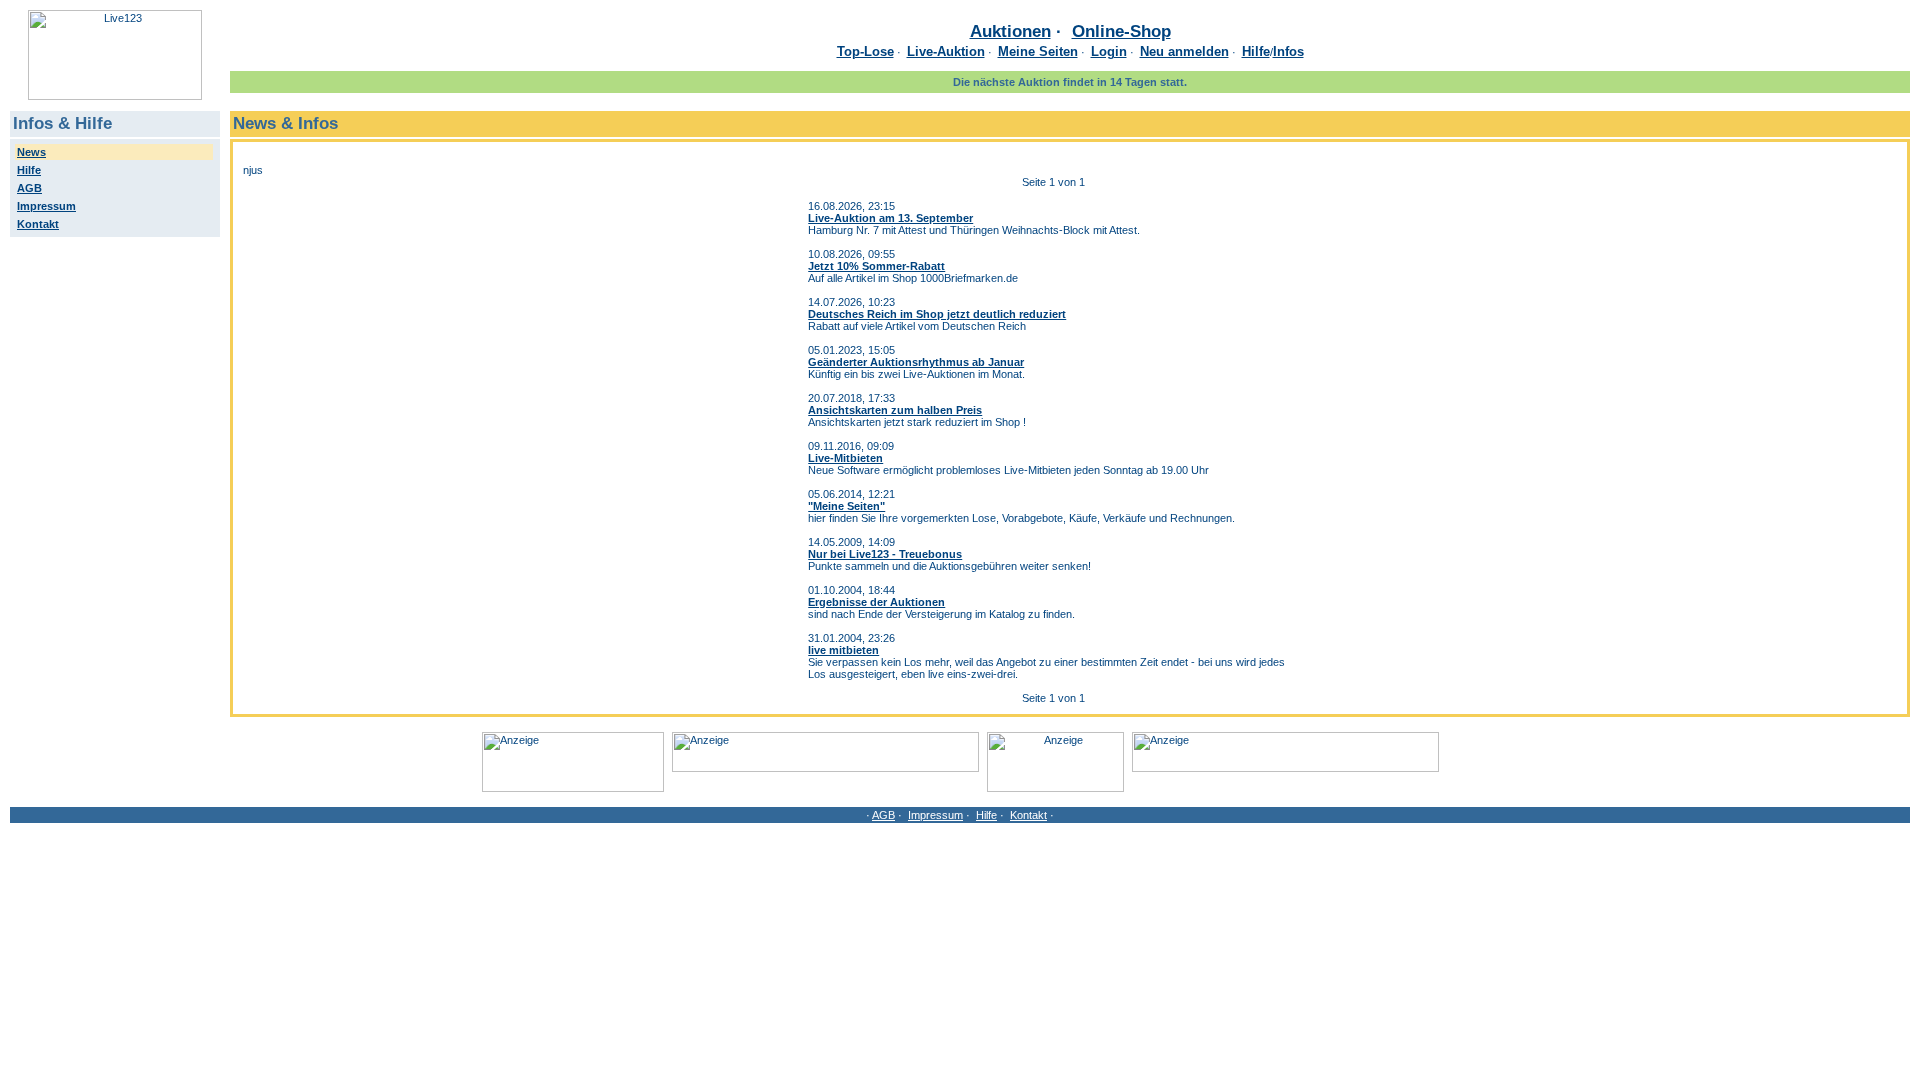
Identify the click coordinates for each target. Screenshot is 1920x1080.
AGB (883, 815)
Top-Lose (865, 51)
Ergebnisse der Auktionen (876, 602)
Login (1109, 51)
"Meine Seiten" (846, 506)
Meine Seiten (1038, 51)
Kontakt (1028, 815)
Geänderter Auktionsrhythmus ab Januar (916, 362)
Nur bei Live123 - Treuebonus (885, 554)
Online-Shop (1121, 31)
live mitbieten (843, 650)
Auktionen (1010, 31)
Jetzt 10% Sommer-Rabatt (876, 266)
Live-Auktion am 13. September (890, 218)
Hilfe (1256, 51)
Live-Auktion (946, 51)
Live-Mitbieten (845, 458)
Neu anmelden (1184, 51)
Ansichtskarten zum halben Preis (895, 410)
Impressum (935, 815)
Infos (1288, 51)
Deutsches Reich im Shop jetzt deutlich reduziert (937, 314)
